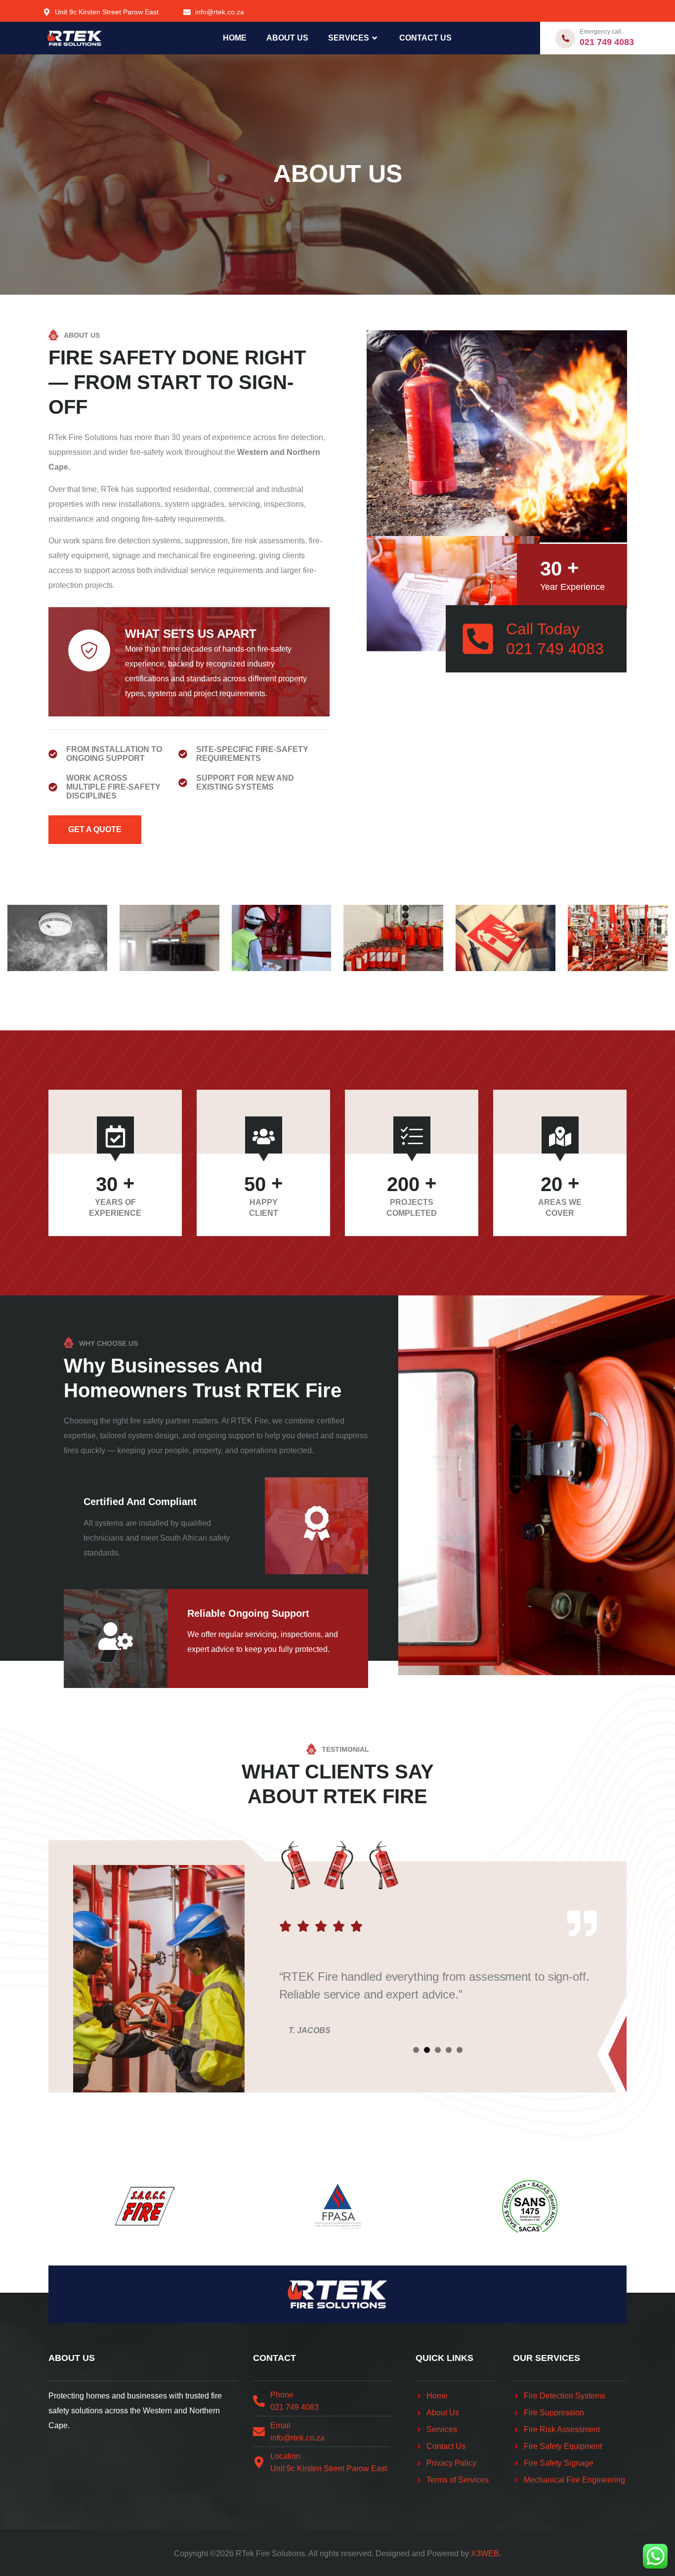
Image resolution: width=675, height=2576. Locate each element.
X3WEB (485, 2554)
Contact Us (425, 38)
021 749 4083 (607, 42)
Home (235, 38)
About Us (287, 38)
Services (349, 38)
